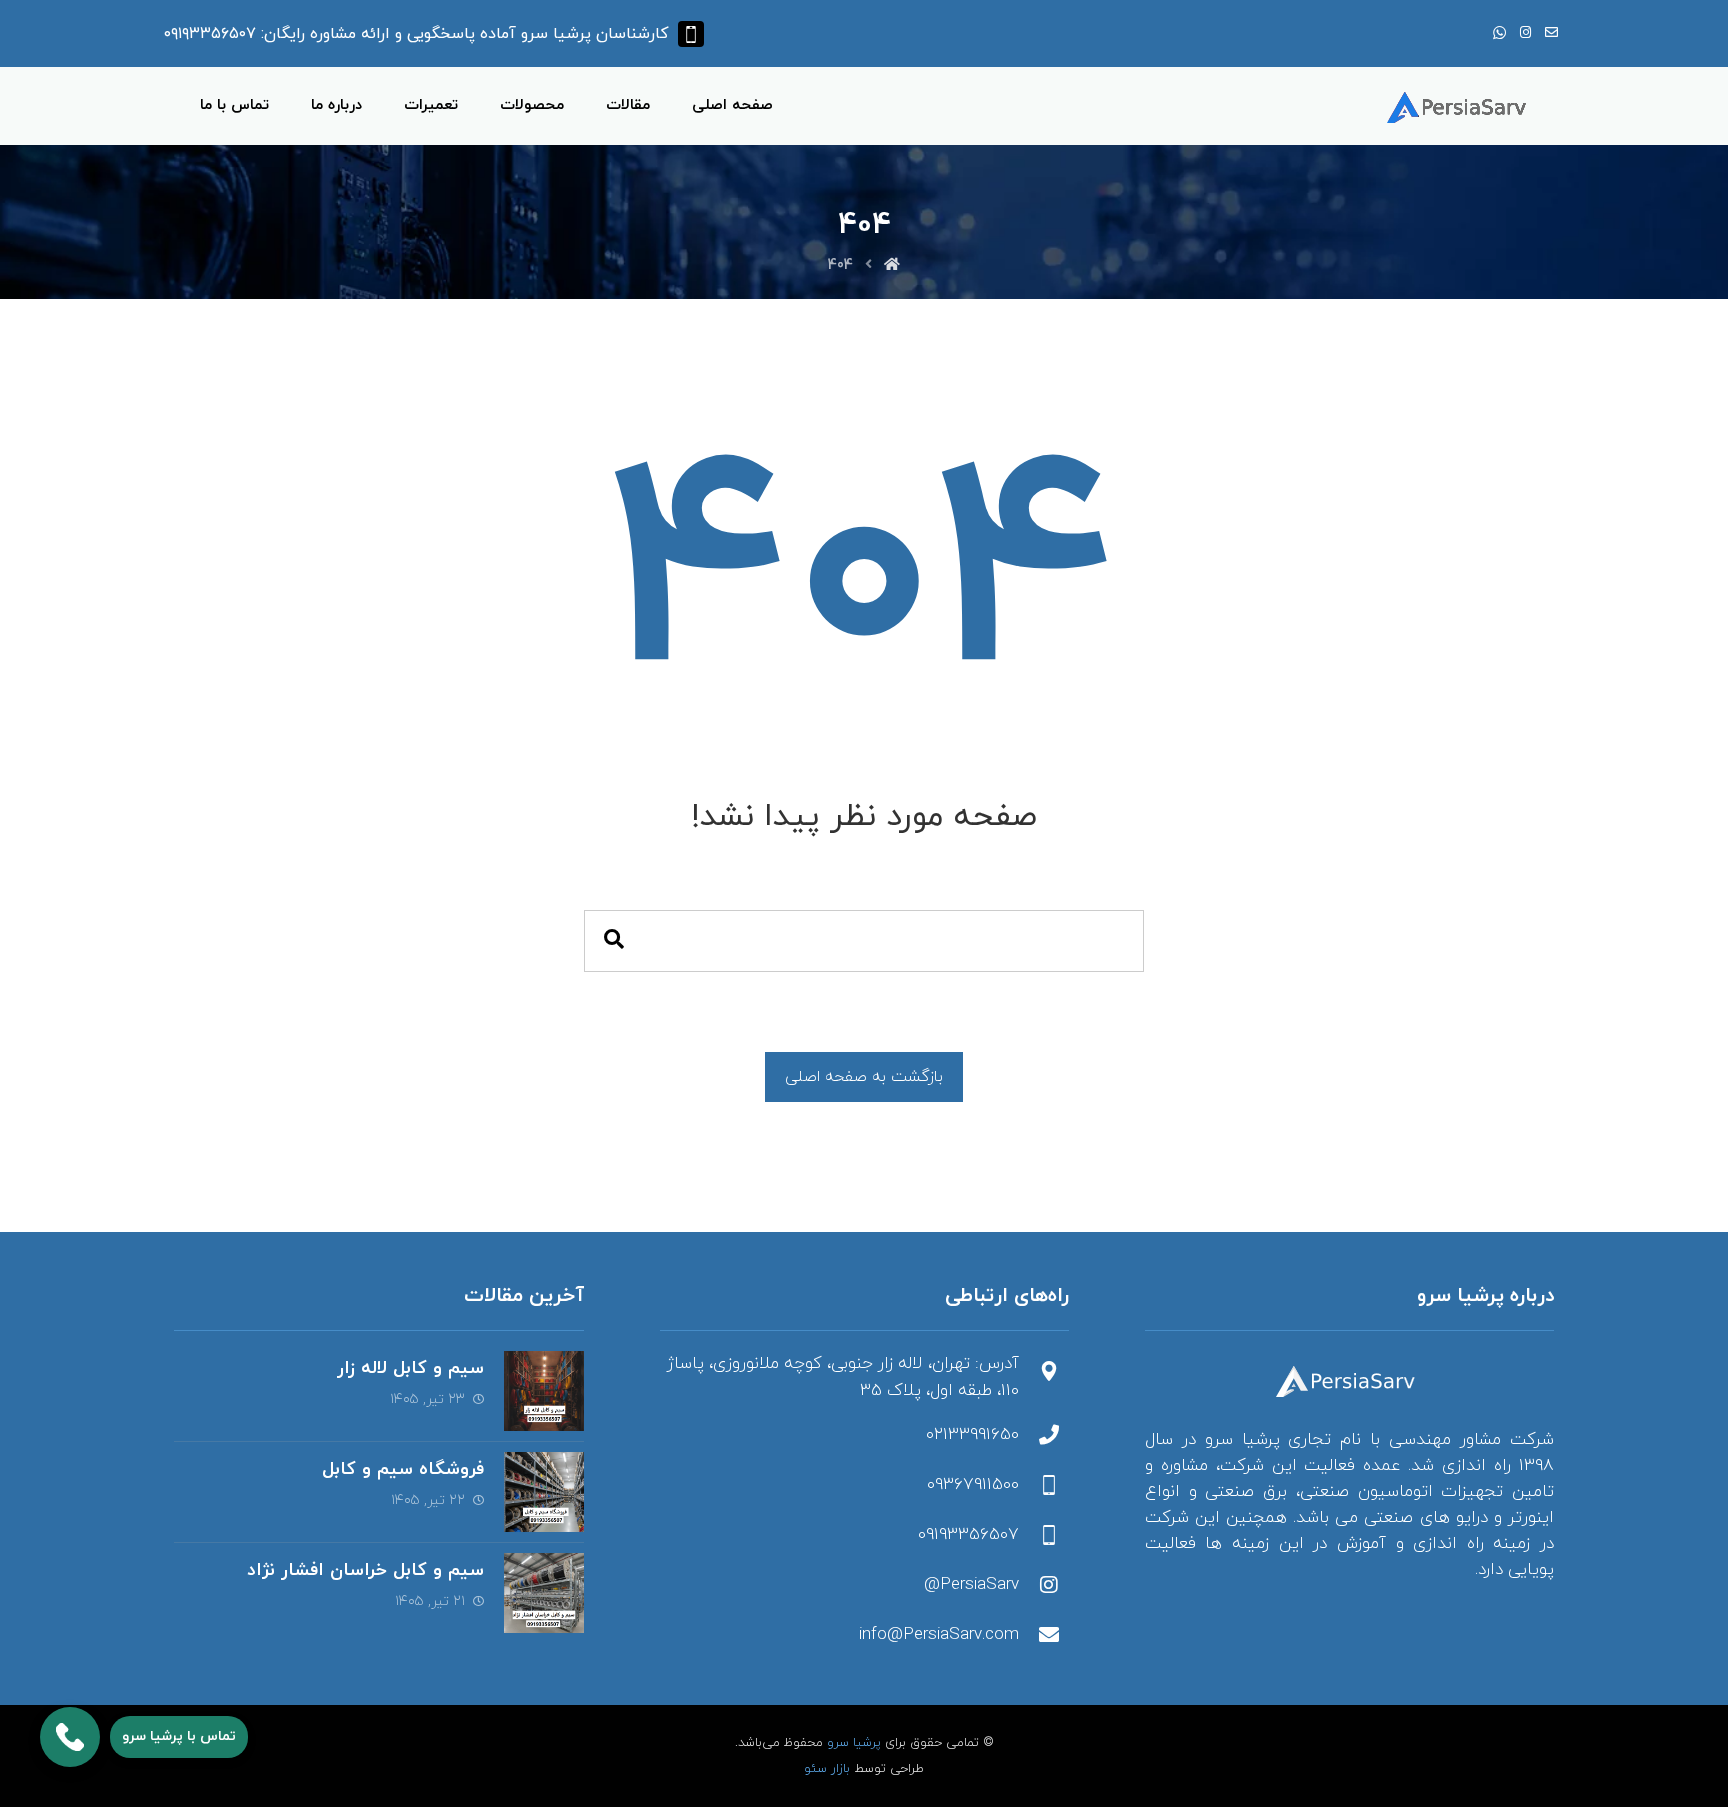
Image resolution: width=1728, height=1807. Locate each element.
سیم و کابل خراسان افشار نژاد (365, 1570)
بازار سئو (827, 1769)
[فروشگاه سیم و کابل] (544, 1492)
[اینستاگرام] (1525, 33)
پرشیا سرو (854, 1743)
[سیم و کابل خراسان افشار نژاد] (544, 1593)
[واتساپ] (1499, 33)
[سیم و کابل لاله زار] (544, 1391)
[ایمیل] (1551, 33)
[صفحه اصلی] (892, 265)
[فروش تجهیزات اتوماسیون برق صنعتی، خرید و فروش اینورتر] (1460, 107)
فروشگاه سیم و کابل (403, 1469)
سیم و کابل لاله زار (410, 1368)
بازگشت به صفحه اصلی (864, 1077)
